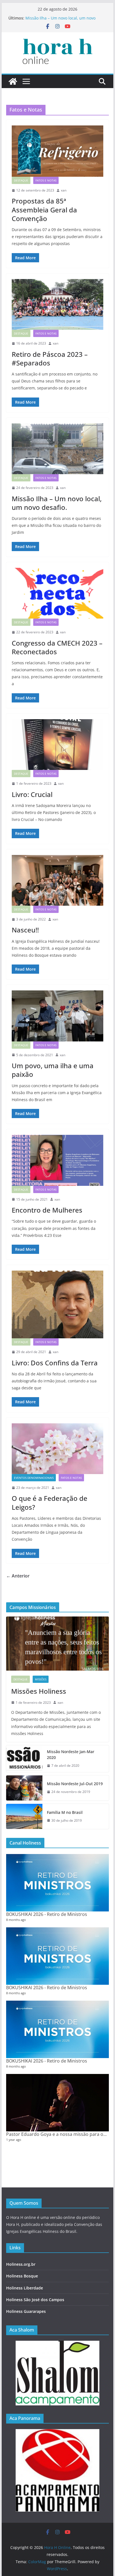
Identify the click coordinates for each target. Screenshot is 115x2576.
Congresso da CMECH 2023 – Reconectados (57, 647)
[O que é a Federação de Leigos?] (57, 1449)
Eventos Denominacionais (34, 1478)
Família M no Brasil (65, 1812)
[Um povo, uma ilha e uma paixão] (57, 1016)
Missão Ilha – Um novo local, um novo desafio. (57, 503)
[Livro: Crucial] (57, 745)
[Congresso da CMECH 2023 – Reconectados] (57, 593)
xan (64, 190)
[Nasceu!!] (57, 880)
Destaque (21, 180)
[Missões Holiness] (57, 1643)
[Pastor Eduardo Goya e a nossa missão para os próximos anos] (57, 2103)
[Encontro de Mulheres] (57, 1160)
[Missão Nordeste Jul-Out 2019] (24, 1788)
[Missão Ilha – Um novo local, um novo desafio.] (57, 449)
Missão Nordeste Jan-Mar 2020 (71, 1755)
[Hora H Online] (13, 81)
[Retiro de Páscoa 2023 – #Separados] (57, 304)
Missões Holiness (39, 1691)
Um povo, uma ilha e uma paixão (53, 1070)
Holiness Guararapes (26, 2311)
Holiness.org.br (21, 2264)
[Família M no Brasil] (24, 1816)
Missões (41, 1679)
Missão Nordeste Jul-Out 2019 (75, 1784)
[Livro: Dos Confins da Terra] (57, 1304)
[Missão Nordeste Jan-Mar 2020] (24, 1759)
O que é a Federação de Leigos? (50, 1503)
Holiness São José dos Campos (35, 2300)
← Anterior (18, 1576)
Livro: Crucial (32, 794)
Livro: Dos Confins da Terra (55, 1363)
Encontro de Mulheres (47, 1210)
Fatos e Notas (46, 180)
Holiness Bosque (22, 2276)
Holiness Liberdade (25, 2288)
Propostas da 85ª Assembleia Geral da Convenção (44, 209)
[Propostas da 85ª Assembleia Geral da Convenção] (57, 151)
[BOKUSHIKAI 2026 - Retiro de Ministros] (57, 1883)
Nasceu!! (25, 930)
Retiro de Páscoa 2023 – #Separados (50, 358)
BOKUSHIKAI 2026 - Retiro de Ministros (47, 1914)
